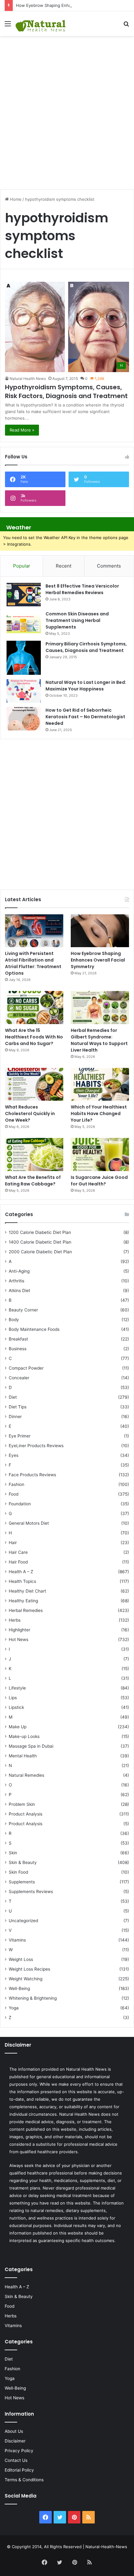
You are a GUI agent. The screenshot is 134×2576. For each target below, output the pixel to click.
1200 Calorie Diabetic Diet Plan (40, 1232)
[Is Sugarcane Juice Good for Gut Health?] (100, 1154)
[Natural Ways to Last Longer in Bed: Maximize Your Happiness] (24, 691)
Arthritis (17, 1281)
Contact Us (16, 2460)
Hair (13, 1543)
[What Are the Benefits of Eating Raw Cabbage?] (34, 1154)
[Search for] (126, 26)
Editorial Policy (19, 2470)
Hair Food (18, 1562)
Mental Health (23, 1756)
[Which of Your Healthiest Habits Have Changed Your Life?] (100, 1084)
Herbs (15, 1620)
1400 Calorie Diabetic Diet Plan (40, 1242)
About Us (14, 2431)
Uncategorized (23, 1921)
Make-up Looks (24, 1736)
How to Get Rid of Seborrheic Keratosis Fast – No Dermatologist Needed (85, 717)
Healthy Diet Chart (27, 1591)
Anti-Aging (19, 1271)
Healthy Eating (23, 1601)
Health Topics (22, 1581)
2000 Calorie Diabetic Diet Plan (40, 1252)
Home (15, 199)
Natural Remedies (26, 1775)
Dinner (15, 1417)
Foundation (20, 1504)
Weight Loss (21, 1959)
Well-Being (19, 1988)
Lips (13, 1698)
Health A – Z (21, 1572)
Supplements (22, 1882)
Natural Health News (28, 379)
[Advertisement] (67, 109)
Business (18, 1349)
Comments (109, 566)
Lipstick (16, 1707)
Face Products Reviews (32, 1475)
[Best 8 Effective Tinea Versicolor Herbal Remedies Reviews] (24, 595)
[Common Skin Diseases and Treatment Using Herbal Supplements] (24, 622)
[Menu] (8, 26)
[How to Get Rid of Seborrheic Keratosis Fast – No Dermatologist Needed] (24, 719)
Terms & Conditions (24, 2480)
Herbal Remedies (26, 1610)
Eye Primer (20, 1436)
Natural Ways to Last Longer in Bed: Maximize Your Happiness (86, 686)
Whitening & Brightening (33, 1998)
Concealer (19, 1378)
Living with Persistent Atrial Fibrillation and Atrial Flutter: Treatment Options (33, 963)
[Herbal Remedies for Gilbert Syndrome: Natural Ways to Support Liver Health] (100, 1008)
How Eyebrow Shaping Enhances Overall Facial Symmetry (72, 5)
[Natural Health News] (41, 24)
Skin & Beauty (23, 1862)
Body (14, 1320)
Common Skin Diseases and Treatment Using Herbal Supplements (77, 620)
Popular (22, 566)
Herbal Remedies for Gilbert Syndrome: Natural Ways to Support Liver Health (99, 1040)
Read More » (22, 430)
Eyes (14, 1455)
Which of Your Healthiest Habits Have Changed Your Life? (99, 1114)
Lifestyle (17, 1688)
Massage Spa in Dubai (31, 1746)
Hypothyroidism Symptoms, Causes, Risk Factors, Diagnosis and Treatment (66, 391)
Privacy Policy (19, 2451)
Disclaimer (15, 2441)
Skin (13, 1853)
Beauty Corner (23, 1310)
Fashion (17, 1484)
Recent (64, 566)
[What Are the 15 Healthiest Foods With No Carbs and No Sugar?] (34, 1008)
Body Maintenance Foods (34, 1329)
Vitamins (17, 1940)
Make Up (18, 1727)
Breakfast (18, 1339)
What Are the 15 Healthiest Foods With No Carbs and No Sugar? (34, 1037)
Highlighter (19, 1630)
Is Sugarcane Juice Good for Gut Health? (99, 1181)
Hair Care (18, 1552)
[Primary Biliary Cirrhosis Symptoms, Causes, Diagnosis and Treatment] (24, 658)
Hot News (19, 1639)
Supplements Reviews (31, 1892)
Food (14, 1494)
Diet (13, 1397)
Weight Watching (26, 1979)
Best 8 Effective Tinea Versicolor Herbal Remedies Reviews (82, 589)
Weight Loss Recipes (29, 1969)
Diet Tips (18, 1407)
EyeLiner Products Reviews (36, 1446)
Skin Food (18, 1872)
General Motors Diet (29, 1523)
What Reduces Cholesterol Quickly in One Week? (30, 1114)
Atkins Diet (19, 1291)
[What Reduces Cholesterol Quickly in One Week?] (34, 1084)
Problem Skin (22, 1804)
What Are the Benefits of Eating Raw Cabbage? (33, 1181)
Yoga (14, 2008)
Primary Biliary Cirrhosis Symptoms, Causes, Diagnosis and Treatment (86, 647)
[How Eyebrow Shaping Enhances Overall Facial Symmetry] (100, 931)
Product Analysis (26, 1814)
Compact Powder (26, 1368)
